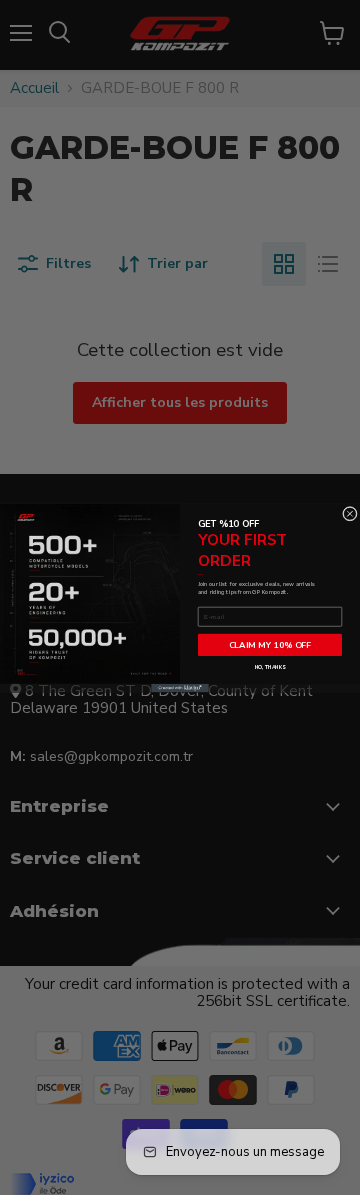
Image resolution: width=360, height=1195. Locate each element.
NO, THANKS (270, 666)
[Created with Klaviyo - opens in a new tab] (180, 687)
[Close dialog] (349, 513)
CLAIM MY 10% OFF (270, 645)
